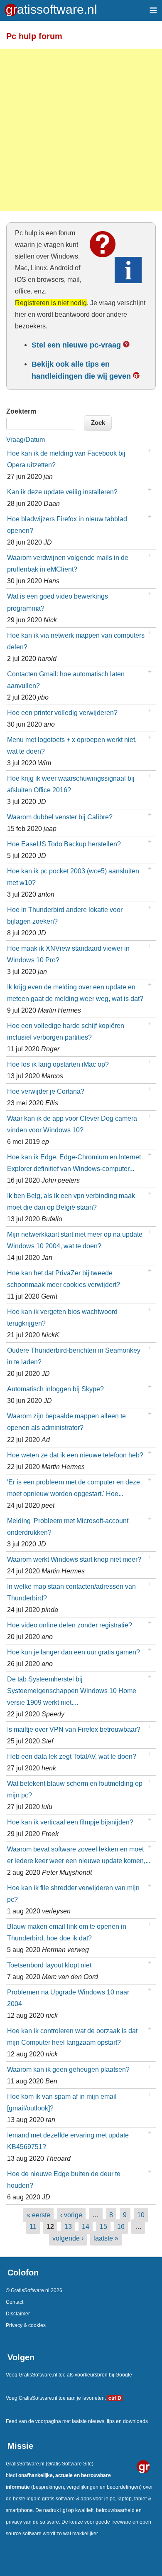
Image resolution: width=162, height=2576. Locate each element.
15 (103, 2226)
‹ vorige (71, 2215)
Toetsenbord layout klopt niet (49, 1965)
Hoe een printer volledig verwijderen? (62, 712)
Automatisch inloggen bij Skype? (55, 1389)
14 (86, 2226)
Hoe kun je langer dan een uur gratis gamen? (74, 1652)
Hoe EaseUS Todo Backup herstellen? (64, 844)
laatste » (106, 2238)
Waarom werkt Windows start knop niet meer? (74, 1559)
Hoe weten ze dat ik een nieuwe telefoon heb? (75, 1455)
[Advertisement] (81, 130)
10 (141, 2215)
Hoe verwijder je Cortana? (46, 1091)
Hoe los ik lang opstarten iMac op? (58, 1064)
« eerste (38, 2215)
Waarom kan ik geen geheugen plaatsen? (68, 2069)
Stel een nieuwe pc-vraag (76, 345)
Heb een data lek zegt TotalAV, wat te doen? (72, 1756)
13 (68, 2226)
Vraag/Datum (26, 440)
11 (33, 2226)
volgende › (68, 2238)
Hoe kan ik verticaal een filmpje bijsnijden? (70, 1822)
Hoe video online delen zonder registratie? (70, 1625)
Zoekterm (21, 411)
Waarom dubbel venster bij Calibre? (60, 817)
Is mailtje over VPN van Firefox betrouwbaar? (74, 1729)
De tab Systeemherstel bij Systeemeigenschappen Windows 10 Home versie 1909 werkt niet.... (72, 1691)
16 (121, 2226)
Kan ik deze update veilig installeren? (62, 492)
